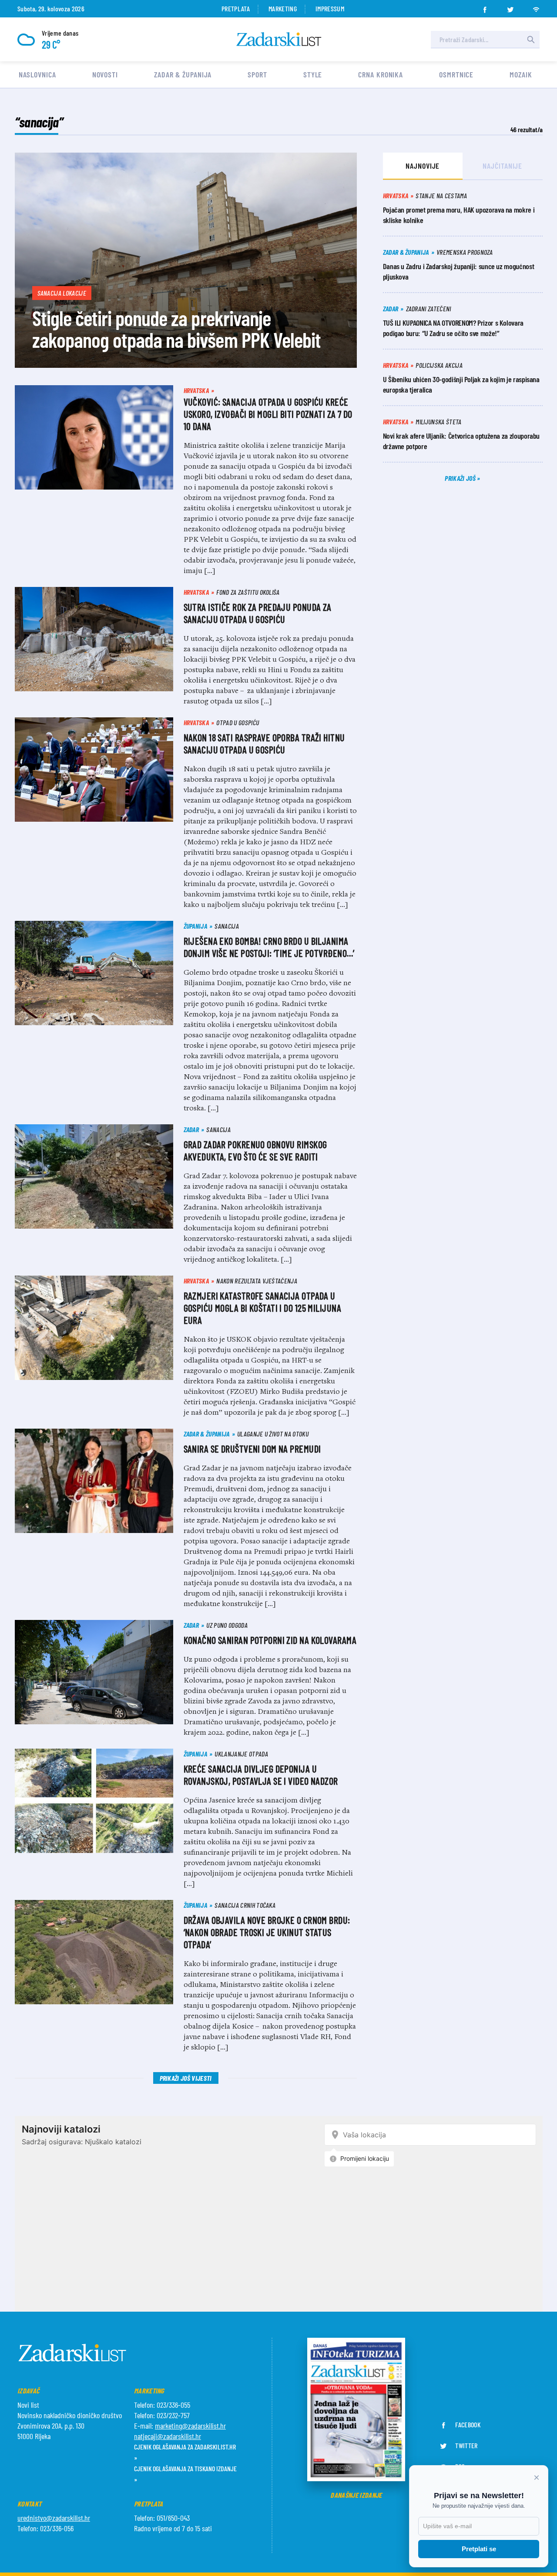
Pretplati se (479, 2549)
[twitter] (510, 7)
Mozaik (521, 74)
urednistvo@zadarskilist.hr (54, 2518)
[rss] (536, 7)
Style (313, 74)
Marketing (283, 8)
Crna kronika (381, 74)
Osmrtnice (456, 74)
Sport (257, 74)
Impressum (330, 8)
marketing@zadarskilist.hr (190, 2426)
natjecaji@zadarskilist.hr (168, 2436)
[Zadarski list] (279, 39)
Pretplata (236, 8)
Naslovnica (37, 74)
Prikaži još (461, 478)
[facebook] (485, 7)
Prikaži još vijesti (186, 2078)
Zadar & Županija (183, 74)
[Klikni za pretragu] (531, 40)
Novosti (105, 74)
